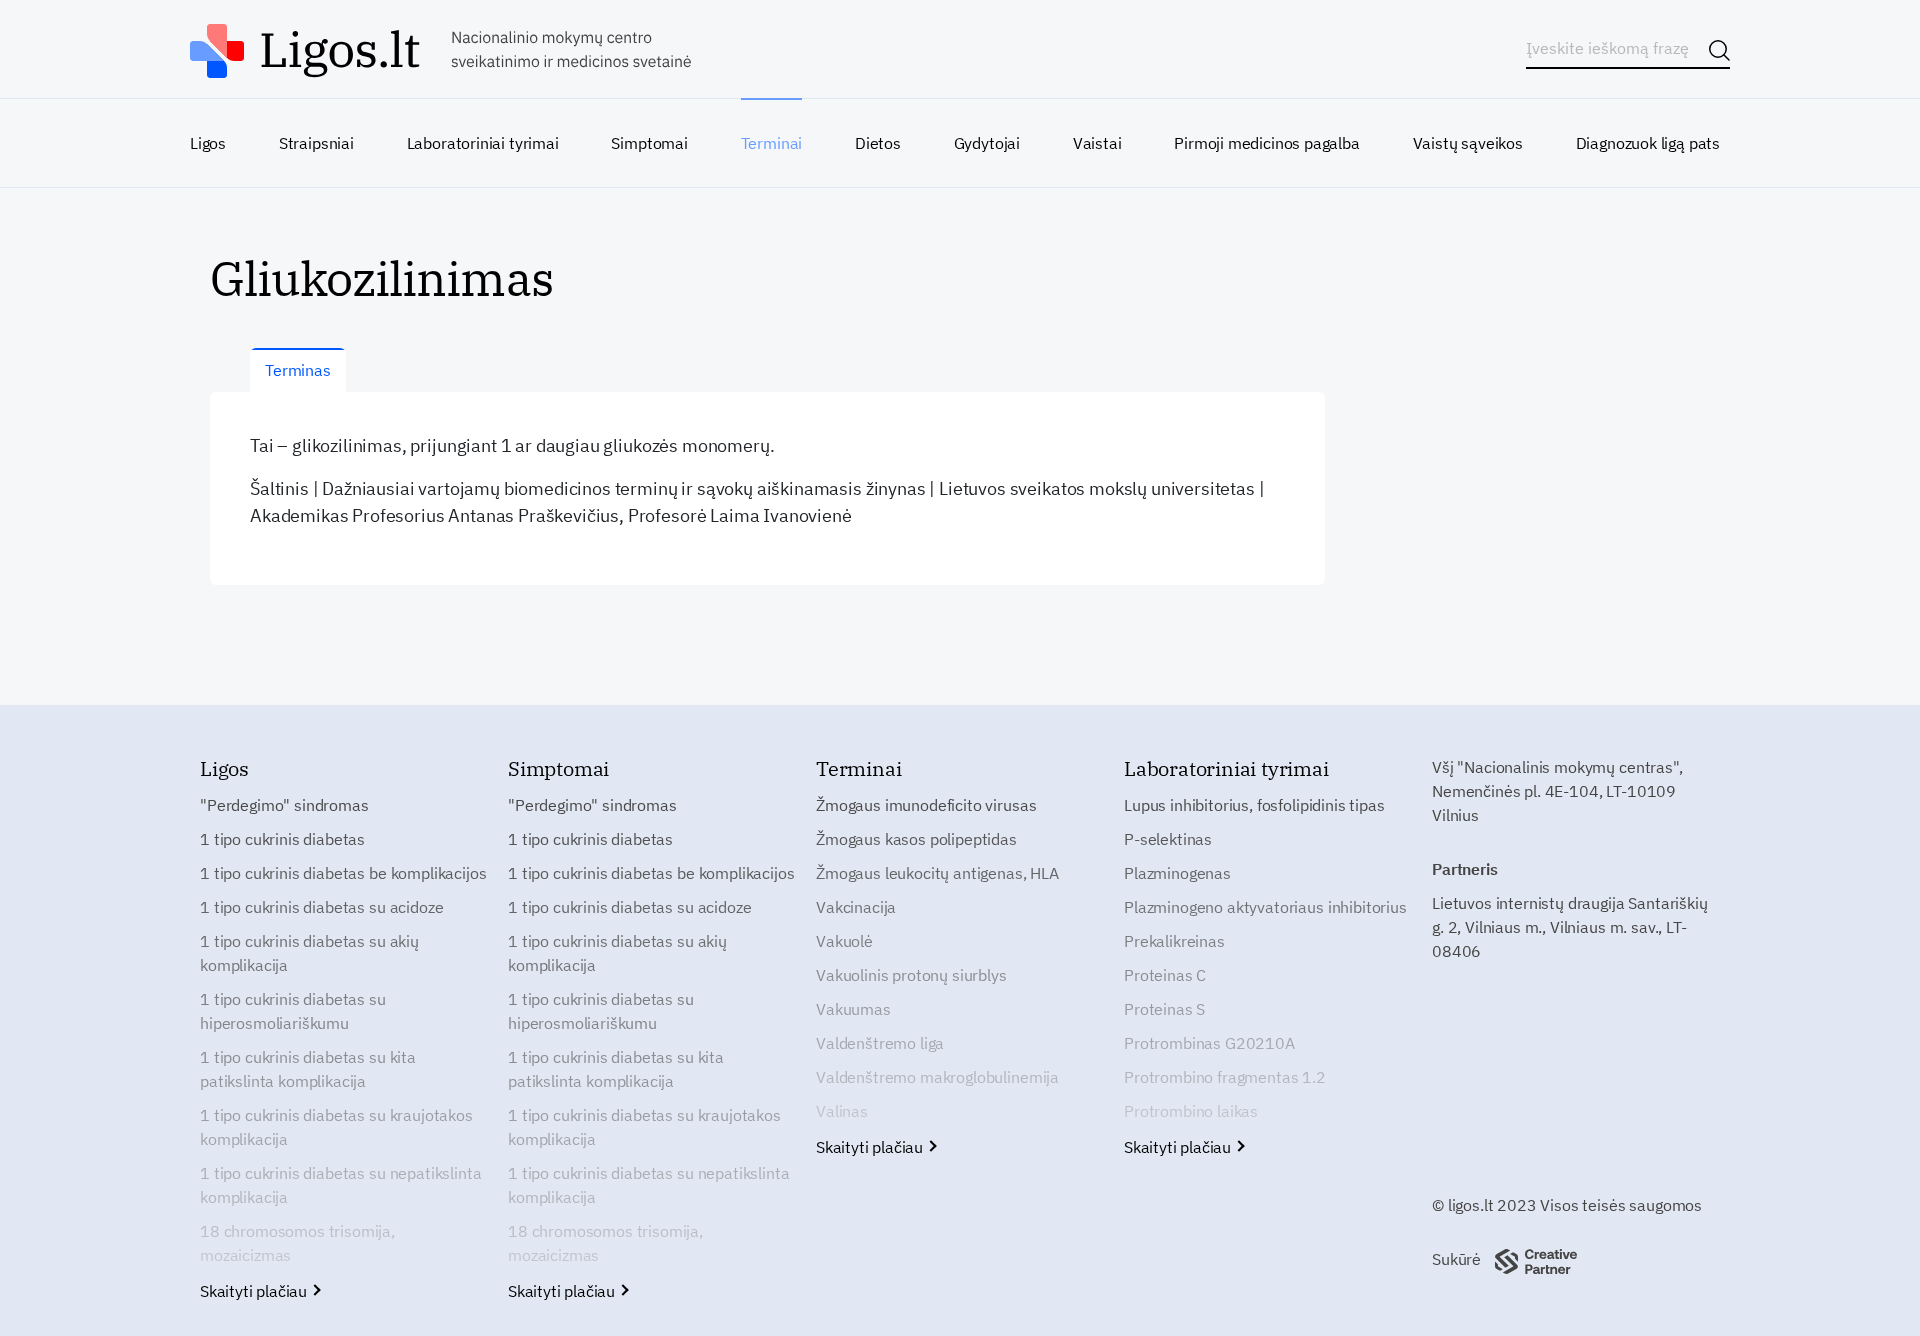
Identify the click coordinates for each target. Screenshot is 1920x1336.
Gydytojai (987, 143)
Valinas (842, 1111)
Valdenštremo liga (880, 1043)
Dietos (878, 143)
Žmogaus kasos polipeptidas (916, 839)
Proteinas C (1165, 975)
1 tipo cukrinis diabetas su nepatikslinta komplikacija (340, 1185)
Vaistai (1097, 143)
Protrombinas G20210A (1209, 1043)
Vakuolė (844, 941)
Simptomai (649, 143)
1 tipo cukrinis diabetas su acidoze (321, 907)
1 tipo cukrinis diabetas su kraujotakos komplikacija (336, 1127)
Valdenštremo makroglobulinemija (937, 1077)
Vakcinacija (856, 907)
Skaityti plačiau (255, 1291)
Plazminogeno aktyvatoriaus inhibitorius (1265, 907)
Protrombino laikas (1191, 1111)
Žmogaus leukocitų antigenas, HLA (937, 873)
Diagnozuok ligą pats (1648, 143)
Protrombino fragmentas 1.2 (1225, 1077)
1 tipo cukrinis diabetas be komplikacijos (343, 873)
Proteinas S (1164, 1009)
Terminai (772, 143)
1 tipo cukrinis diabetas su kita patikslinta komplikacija (308, 1069)
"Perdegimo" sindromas (284, 805)
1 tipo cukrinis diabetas (282, 839)
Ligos (208, 143)
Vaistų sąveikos (1468, 143)
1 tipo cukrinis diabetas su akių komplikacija (309, 953)
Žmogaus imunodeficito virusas (926, 805)
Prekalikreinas (1174, 941)
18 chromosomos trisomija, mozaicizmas (297, 1243)
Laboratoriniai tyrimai (483, 143)
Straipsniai (316, 143)
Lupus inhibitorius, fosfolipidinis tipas (1254, 805)
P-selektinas (1168, 839)
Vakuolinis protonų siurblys (911, 975)
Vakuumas (853, 1009)
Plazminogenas (1177, 873)
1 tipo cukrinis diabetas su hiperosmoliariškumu (293, 1011)
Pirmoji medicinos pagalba (1267, 143)
